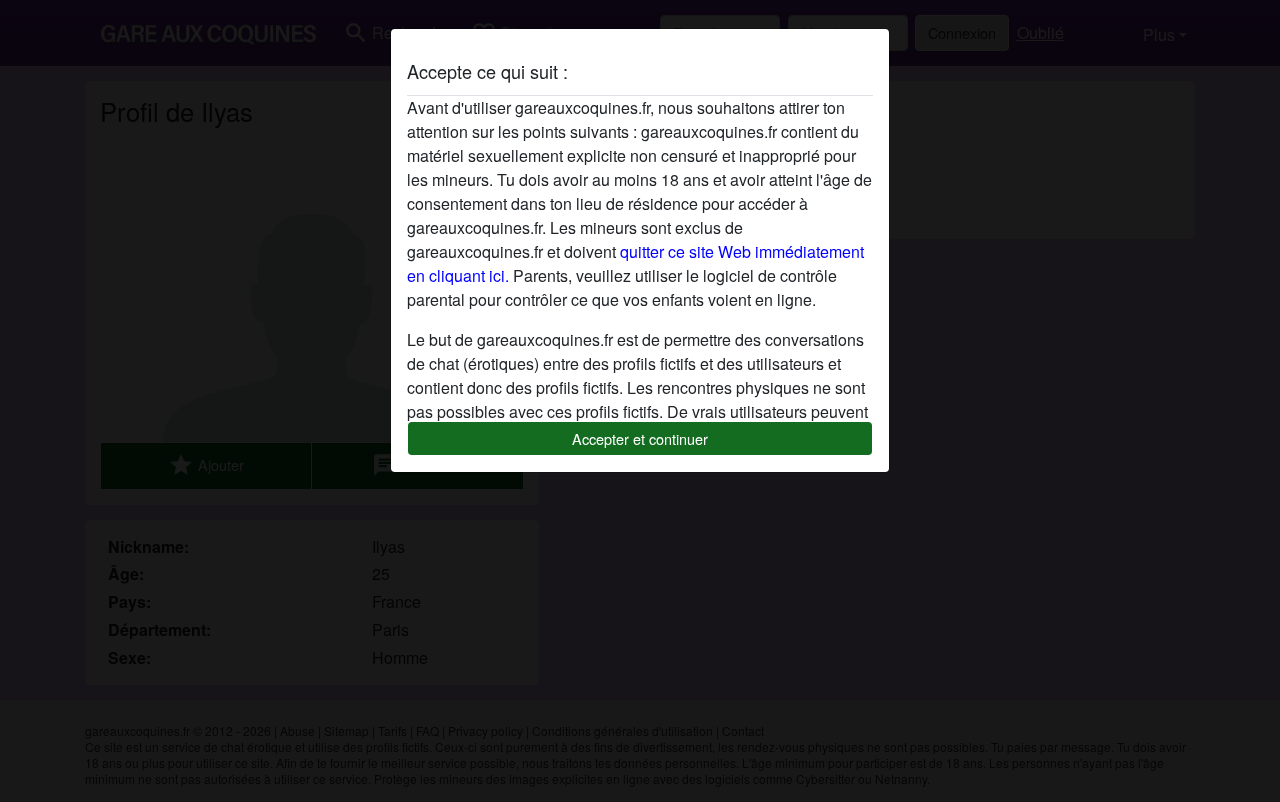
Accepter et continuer (640, 438)
